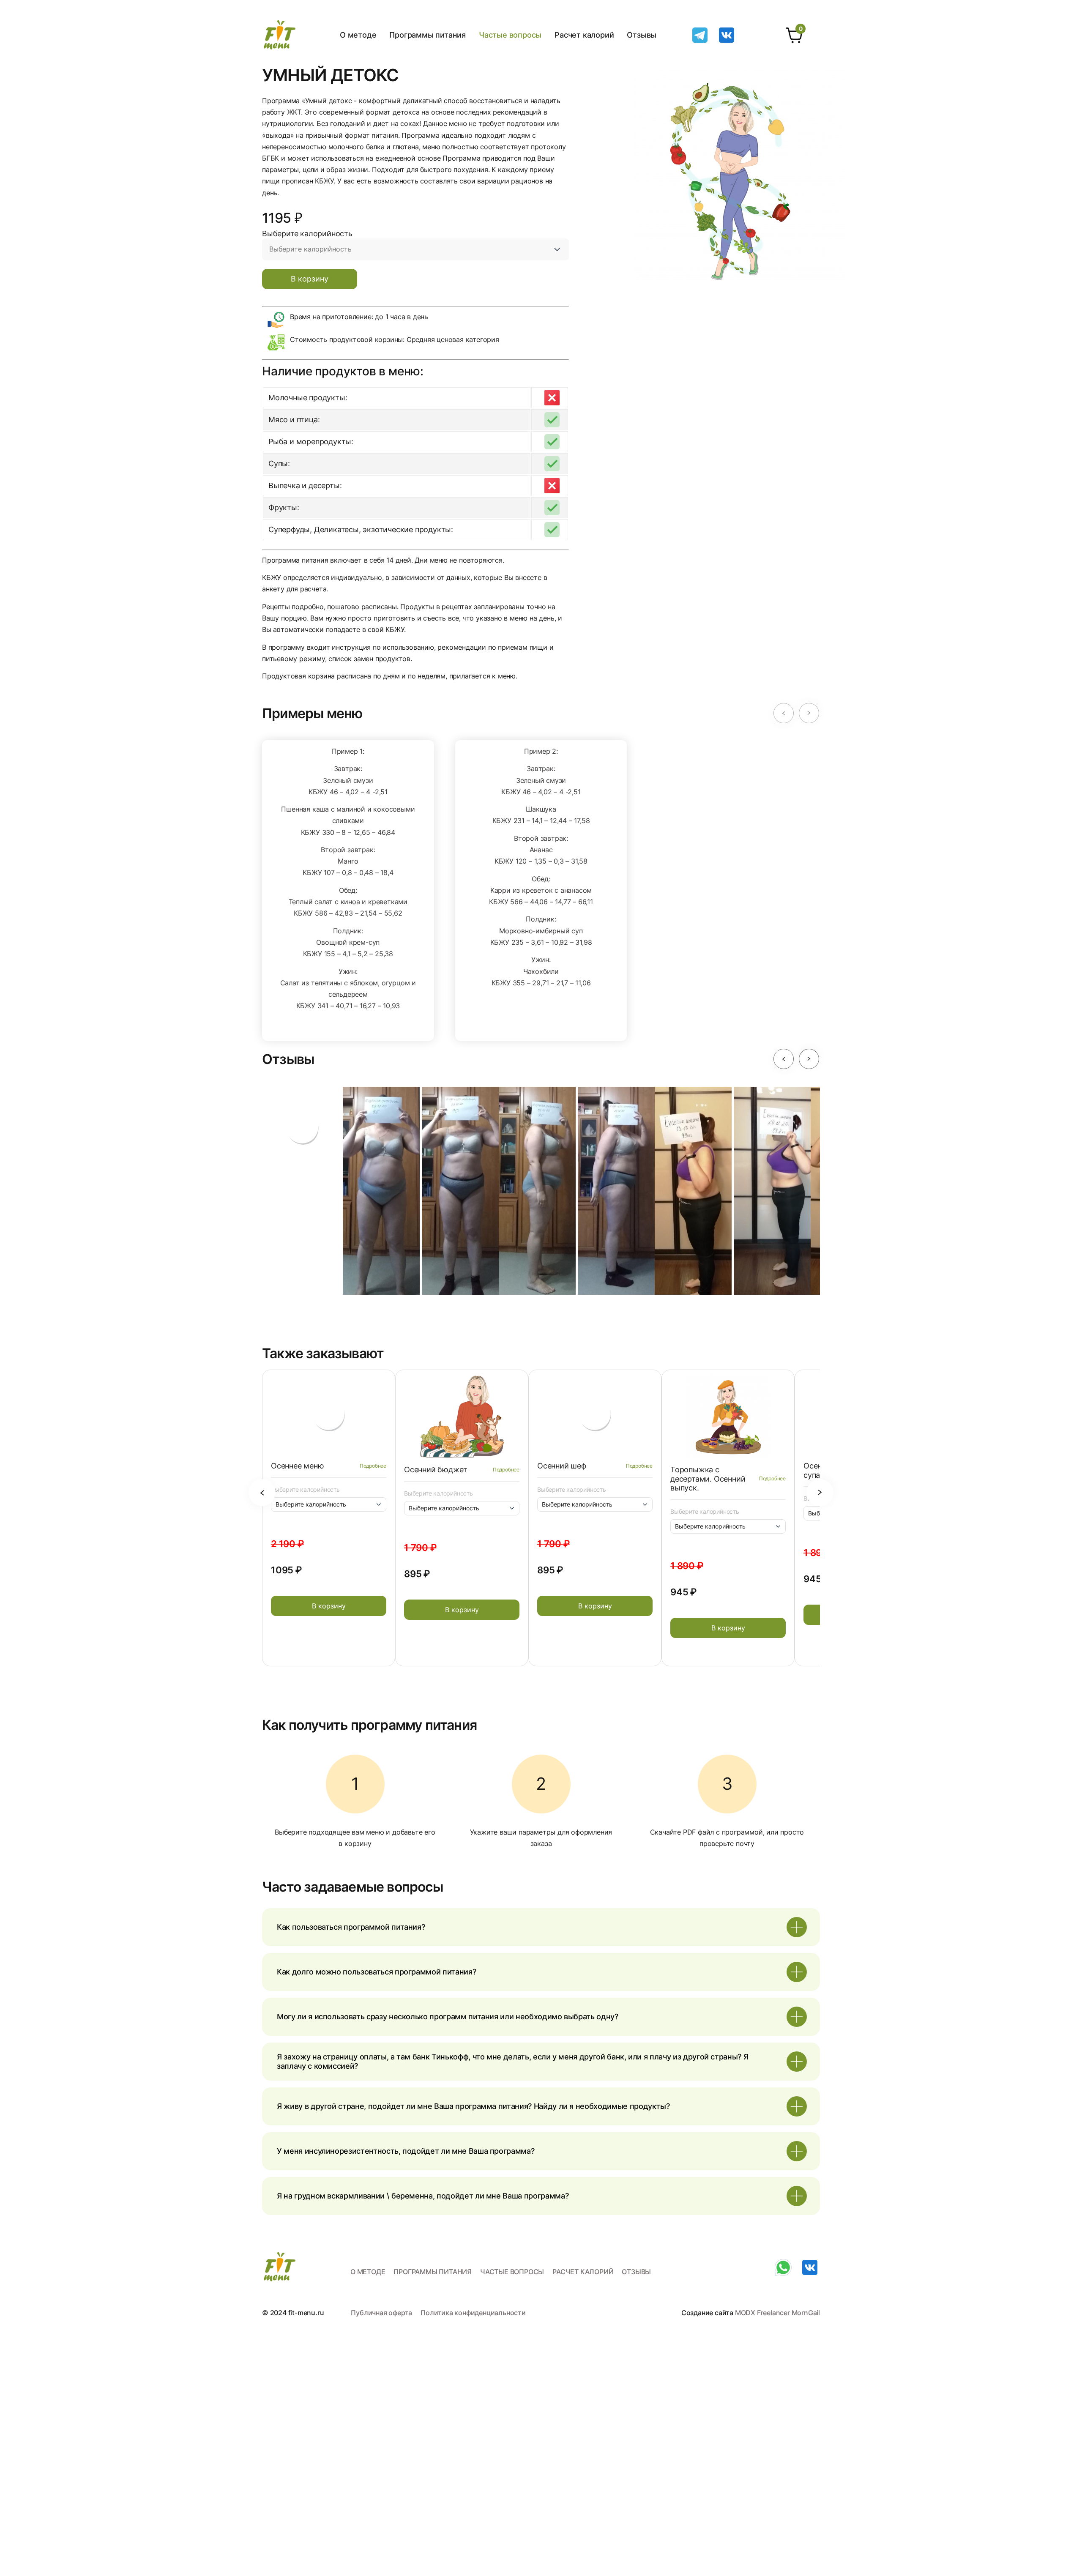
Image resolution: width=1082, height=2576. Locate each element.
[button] (784, 713)
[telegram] (700, 29)
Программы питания (428, 35)
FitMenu (280, 35)
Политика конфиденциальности (473, 2313)
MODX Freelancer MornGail (777, 2313)
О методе (358, 35)
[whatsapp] (783, 2261)
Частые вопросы (510, 35)
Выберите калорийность (305, 1490)
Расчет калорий (584, 35)
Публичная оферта (381, 2313)
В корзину (310, 279)
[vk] (727, 29)
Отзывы (642, 35)
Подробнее (373, 1466)
